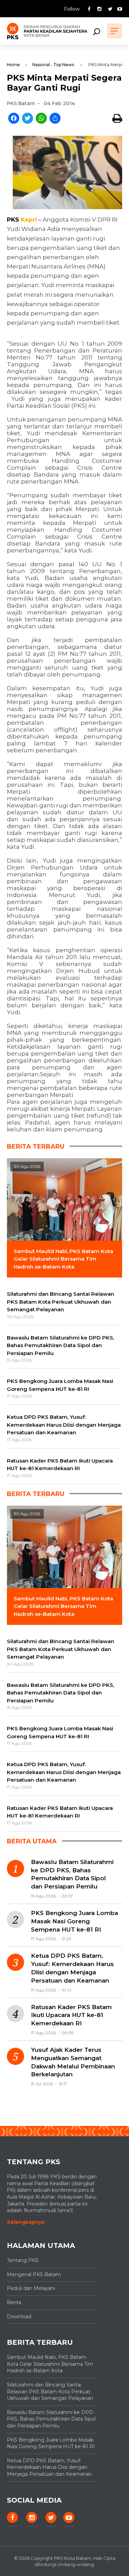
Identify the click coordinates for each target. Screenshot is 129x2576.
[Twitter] (28, 119)
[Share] (55, 119)
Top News (64, 65)
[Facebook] (14, 119)
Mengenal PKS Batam (34, 2274)
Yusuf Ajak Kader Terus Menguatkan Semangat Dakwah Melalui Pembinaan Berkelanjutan (73, 2062)
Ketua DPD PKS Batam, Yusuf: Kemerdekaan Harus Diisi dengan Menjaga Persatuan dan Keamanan (72, 1968)
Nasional (41, 65)
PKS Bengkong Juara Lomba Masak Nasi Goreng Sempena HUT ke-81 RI (74, 1921)
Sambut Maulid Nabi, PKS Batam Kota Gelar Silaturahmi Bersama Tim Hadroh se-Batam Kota (50, 2364)
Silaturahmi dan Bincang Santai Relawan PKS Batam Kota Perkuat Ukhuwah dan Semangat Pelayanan (50, 2391)
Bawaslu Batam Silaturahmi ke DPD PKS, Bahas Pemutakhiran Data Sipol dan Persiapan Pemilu (72, 1874)
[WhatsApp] (41, 119)
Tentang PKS (23, 2260)
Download (19, 2317)
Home (13, 65)
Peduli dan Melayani (31, 2288)
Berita (14, 2302)
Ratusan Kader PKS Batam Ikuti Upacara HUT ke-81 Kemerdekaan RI (71, 2015)
